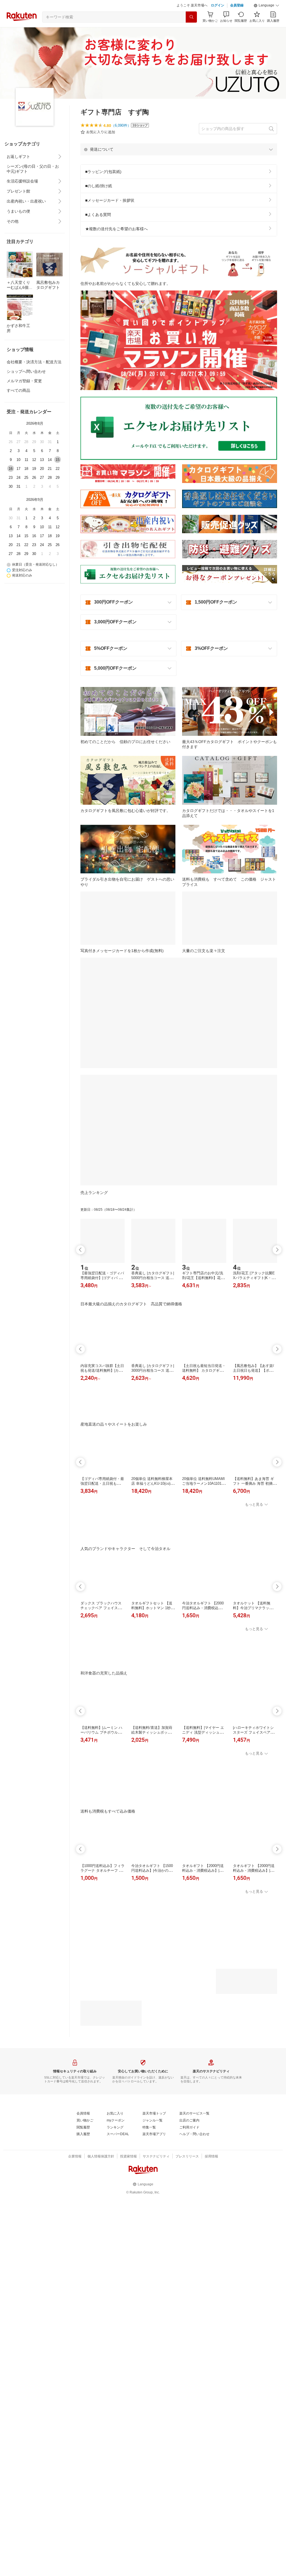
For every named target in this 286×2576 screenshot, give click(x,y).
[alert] (179, 163)
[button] (266, 20)
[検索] (191, 31)
